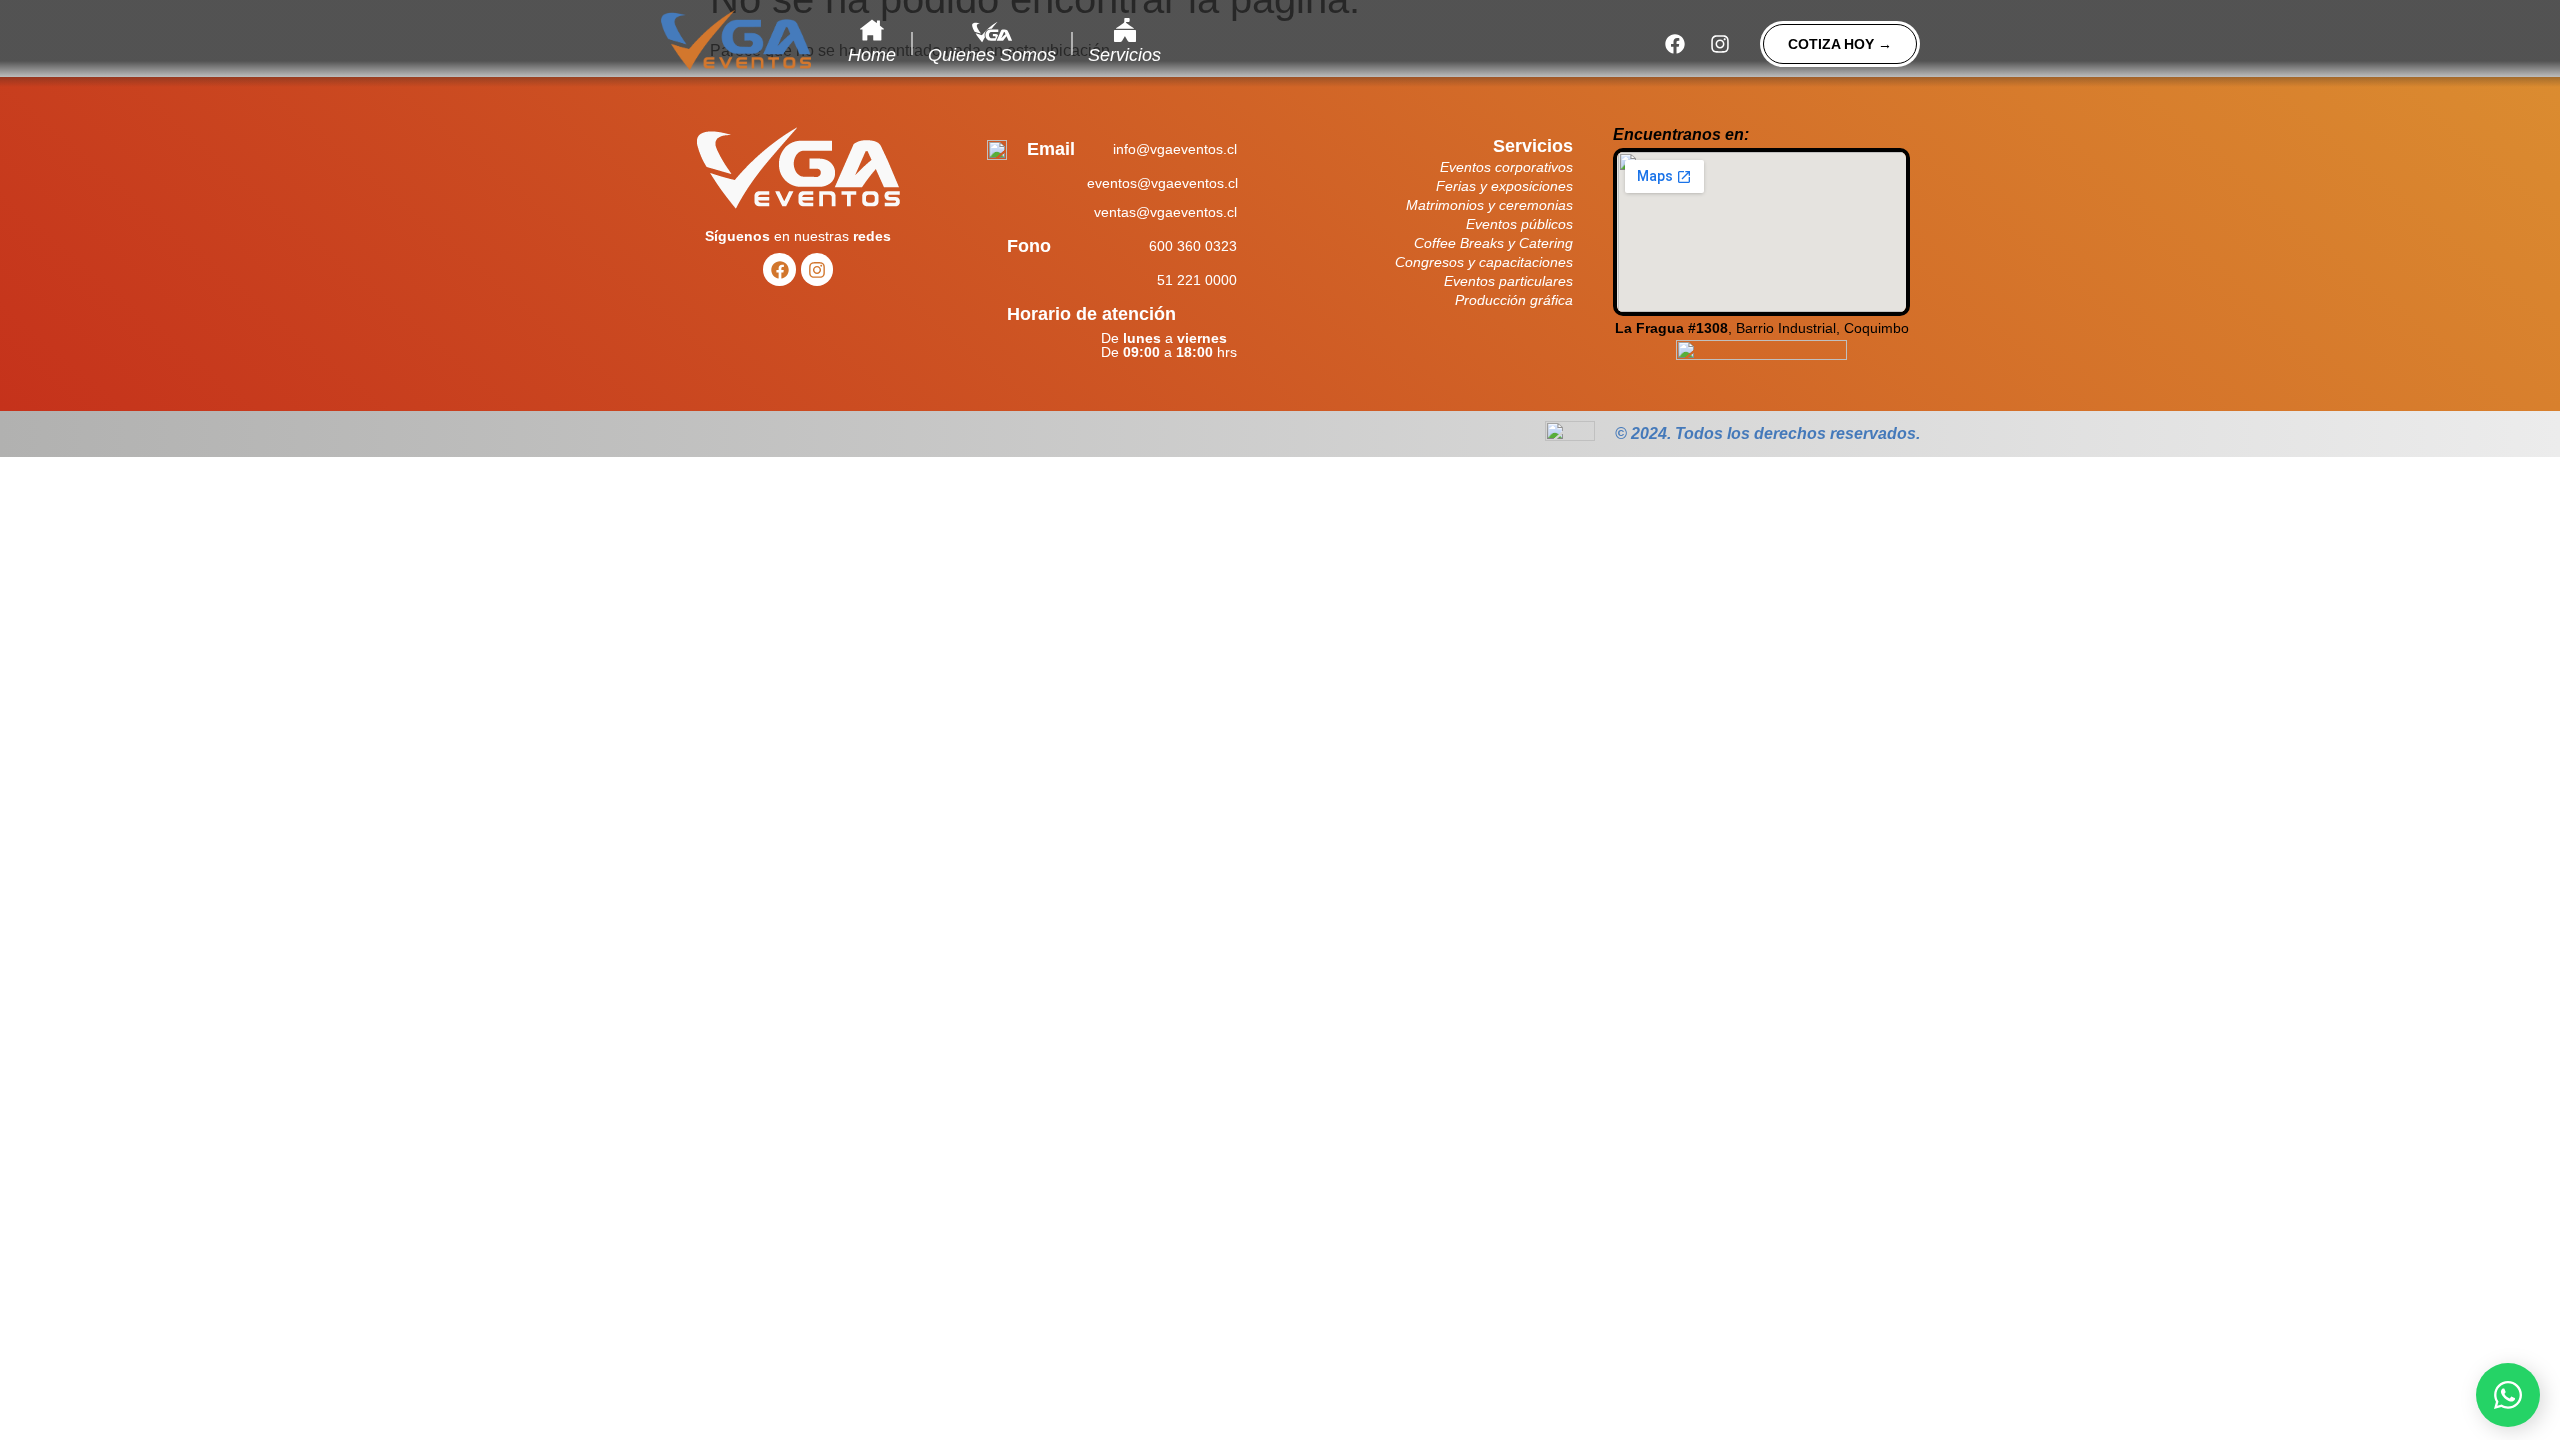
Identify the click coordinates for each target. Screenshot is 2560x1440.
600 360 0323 (1193, 246)
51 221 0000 (1197, 280)
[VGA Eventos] (736, 40)
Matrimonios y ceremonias (1489, 205)
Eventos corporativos (1506, 167)
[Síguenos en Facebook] (1675, 44)
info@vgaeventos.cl (1175, 149)
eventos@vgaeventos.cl (1162, 183)
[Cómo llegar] (1761, 360)
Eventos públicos (1519, 224)
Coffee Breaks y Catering (1493, 243)
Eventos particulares (1508, 281)
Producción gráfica (1514, 300)
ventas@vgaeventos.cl (1165, 212)
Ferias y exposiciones (1504, 186)
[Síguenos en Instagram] (1720, 44)
